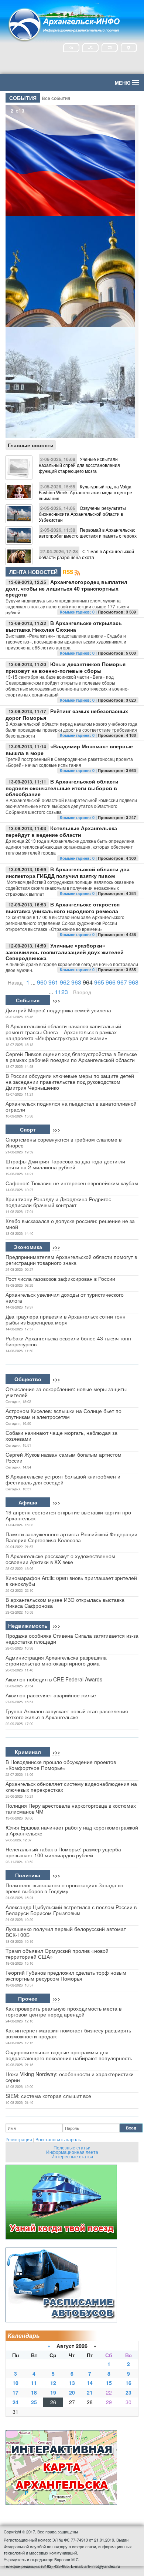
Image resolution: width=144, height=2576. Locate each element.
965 (99, 982)
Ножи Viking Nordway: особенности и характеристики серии (70, 2077)
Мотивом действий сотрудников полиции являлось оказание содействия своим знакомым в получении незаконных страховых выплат (70, 888)
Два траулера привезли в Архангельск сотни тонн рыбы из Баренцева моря (66, 1319)
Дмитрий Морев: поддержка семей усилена (58, 1010)
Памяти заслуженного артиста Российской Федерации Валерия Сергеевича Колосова (71, 1537)
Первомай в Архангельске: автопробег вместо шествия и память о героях (88, 533)
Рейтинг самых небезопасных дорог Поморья (67, 714)
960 (42, 982)
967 (122, 982)
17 (16, 2392)
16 (128, 2383)
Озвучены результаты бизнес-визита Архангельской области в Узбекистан (82, 514)
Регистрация (19, 2139)
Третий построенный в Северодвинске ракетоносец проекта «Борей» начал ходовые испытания (69, 762)
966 (111, 982)
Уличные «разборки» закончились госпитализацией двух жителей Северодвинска (65, 952)
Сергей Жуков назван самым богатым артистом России (64, 1457)
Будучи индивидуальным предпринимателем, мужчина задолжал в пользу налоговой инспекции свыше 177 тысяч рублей (67, 606)
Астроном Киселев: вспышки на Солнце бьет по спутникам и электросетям (64, 1414)
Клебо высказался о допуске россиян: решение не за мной (70, 1224)
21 (90, 2392)
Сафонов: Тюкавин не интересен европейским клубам (72, 1183)
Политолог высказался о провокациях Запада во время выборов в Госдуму (64, 1888)
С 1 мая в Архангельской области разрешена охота (86, 554)
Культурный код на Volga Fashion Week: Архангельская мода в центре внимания (85, 492)
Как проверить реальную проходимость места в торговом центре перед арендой (64, 2011)
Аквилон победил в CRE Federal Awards (54, 1679)
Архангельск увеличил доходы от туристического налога (65, 1297)
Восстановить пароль (58, 2139)
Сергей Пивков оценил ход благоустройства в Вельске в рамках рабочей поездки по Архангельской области (71, 1057)
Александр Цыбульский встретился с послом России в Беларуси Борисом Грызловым (71, 1910)
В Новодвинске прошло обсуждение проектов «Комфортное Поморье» (61, 1765)
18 (34, 2392)
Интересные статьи (72, 2156)
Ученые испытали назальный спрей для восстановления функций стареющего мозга (79, 465)
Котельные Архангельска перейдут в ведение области (61, 831)
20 (72, 2392)
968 (133, 982)
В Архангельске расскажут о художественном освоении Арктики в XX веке (60, 1559)
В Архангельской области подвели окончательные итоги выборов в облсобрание (62, 788)
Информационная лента (72, 2152)
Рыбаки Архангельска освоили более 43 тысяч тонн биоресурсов (68, 1341)
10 (16, 2383)
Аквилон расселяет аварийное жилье (51, 1695)
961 (53, 982)
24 (16, 2402)
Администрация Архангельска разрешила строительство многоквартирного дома (56, 1660)
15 (109, 2383)
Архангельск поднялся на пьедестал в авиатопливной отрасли (71, 1106)
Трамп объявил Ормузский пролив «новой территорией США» (57, 1954)
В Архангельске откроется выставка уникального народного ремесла (63, 908)
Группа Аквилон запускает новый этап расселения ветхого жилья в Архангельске (67, 1714)
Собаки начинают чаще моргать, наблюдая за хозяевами (61, 1436)
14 (90, 2383)
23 (128, 2392)
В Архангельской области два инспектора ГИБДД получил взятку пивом (68, 872)
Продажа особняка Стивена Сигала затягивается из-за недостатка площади (72, 1638)
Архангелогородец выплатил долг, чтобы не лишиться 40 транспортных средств (66, 588)
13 (72, 2383)
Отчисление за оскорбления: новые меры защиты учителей (66, 1392)
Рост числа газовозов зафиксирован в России (60, 1279)
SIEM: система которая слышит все (48, 2096)
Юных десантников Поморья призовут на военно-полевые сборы (66, 667)
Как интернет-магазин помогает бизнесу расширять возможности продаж (68, 2033)
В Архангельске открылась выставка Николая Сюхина (64, 626)
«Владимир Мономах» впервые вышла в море (69, 749)
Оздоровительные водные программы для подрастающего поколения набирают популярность (69, 2055)
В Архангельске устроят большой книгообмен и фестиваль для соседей (63, 1479)
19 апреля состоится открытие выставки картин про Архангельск (68, 1515)
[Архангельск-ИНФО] (65, 24)
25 (34, 2402)
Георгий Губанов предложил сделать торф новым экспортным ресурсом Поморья (66, 1975)
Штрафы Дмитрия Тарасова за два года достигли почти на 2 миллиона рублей (65, 1164)
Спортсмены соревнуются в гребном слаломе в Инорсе (64, 1142)
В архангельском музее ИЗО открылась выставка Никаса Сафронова (65, 1603)
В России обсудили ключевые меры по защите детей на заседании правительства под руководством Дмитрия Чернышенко (70, 1082)
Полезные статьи (72, 2147)
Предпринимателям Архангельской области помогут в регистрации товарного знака (71, 1260)
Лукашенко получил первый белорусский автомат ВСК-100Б (66, 1932)
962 (65, 982)
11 (34, 2383)
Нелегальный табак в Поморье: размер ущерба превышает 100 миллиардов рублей (63, 1852)
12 (53, 2383)
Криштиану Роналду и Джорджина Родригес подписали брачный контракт (58, 1202)
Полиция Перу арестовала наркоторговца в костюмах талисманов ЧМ (71, 1808)
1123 (61, 992)
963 (76, 982)
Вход (131, 2128)
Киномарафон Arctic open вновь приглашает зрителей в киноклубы (71, 1581)
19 (53, 2392)
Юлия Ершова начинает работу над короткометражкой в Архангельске (72, 1830)
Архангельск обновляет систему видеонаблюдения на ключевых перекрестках (71, 1787)
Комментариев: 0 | (79, 612)
